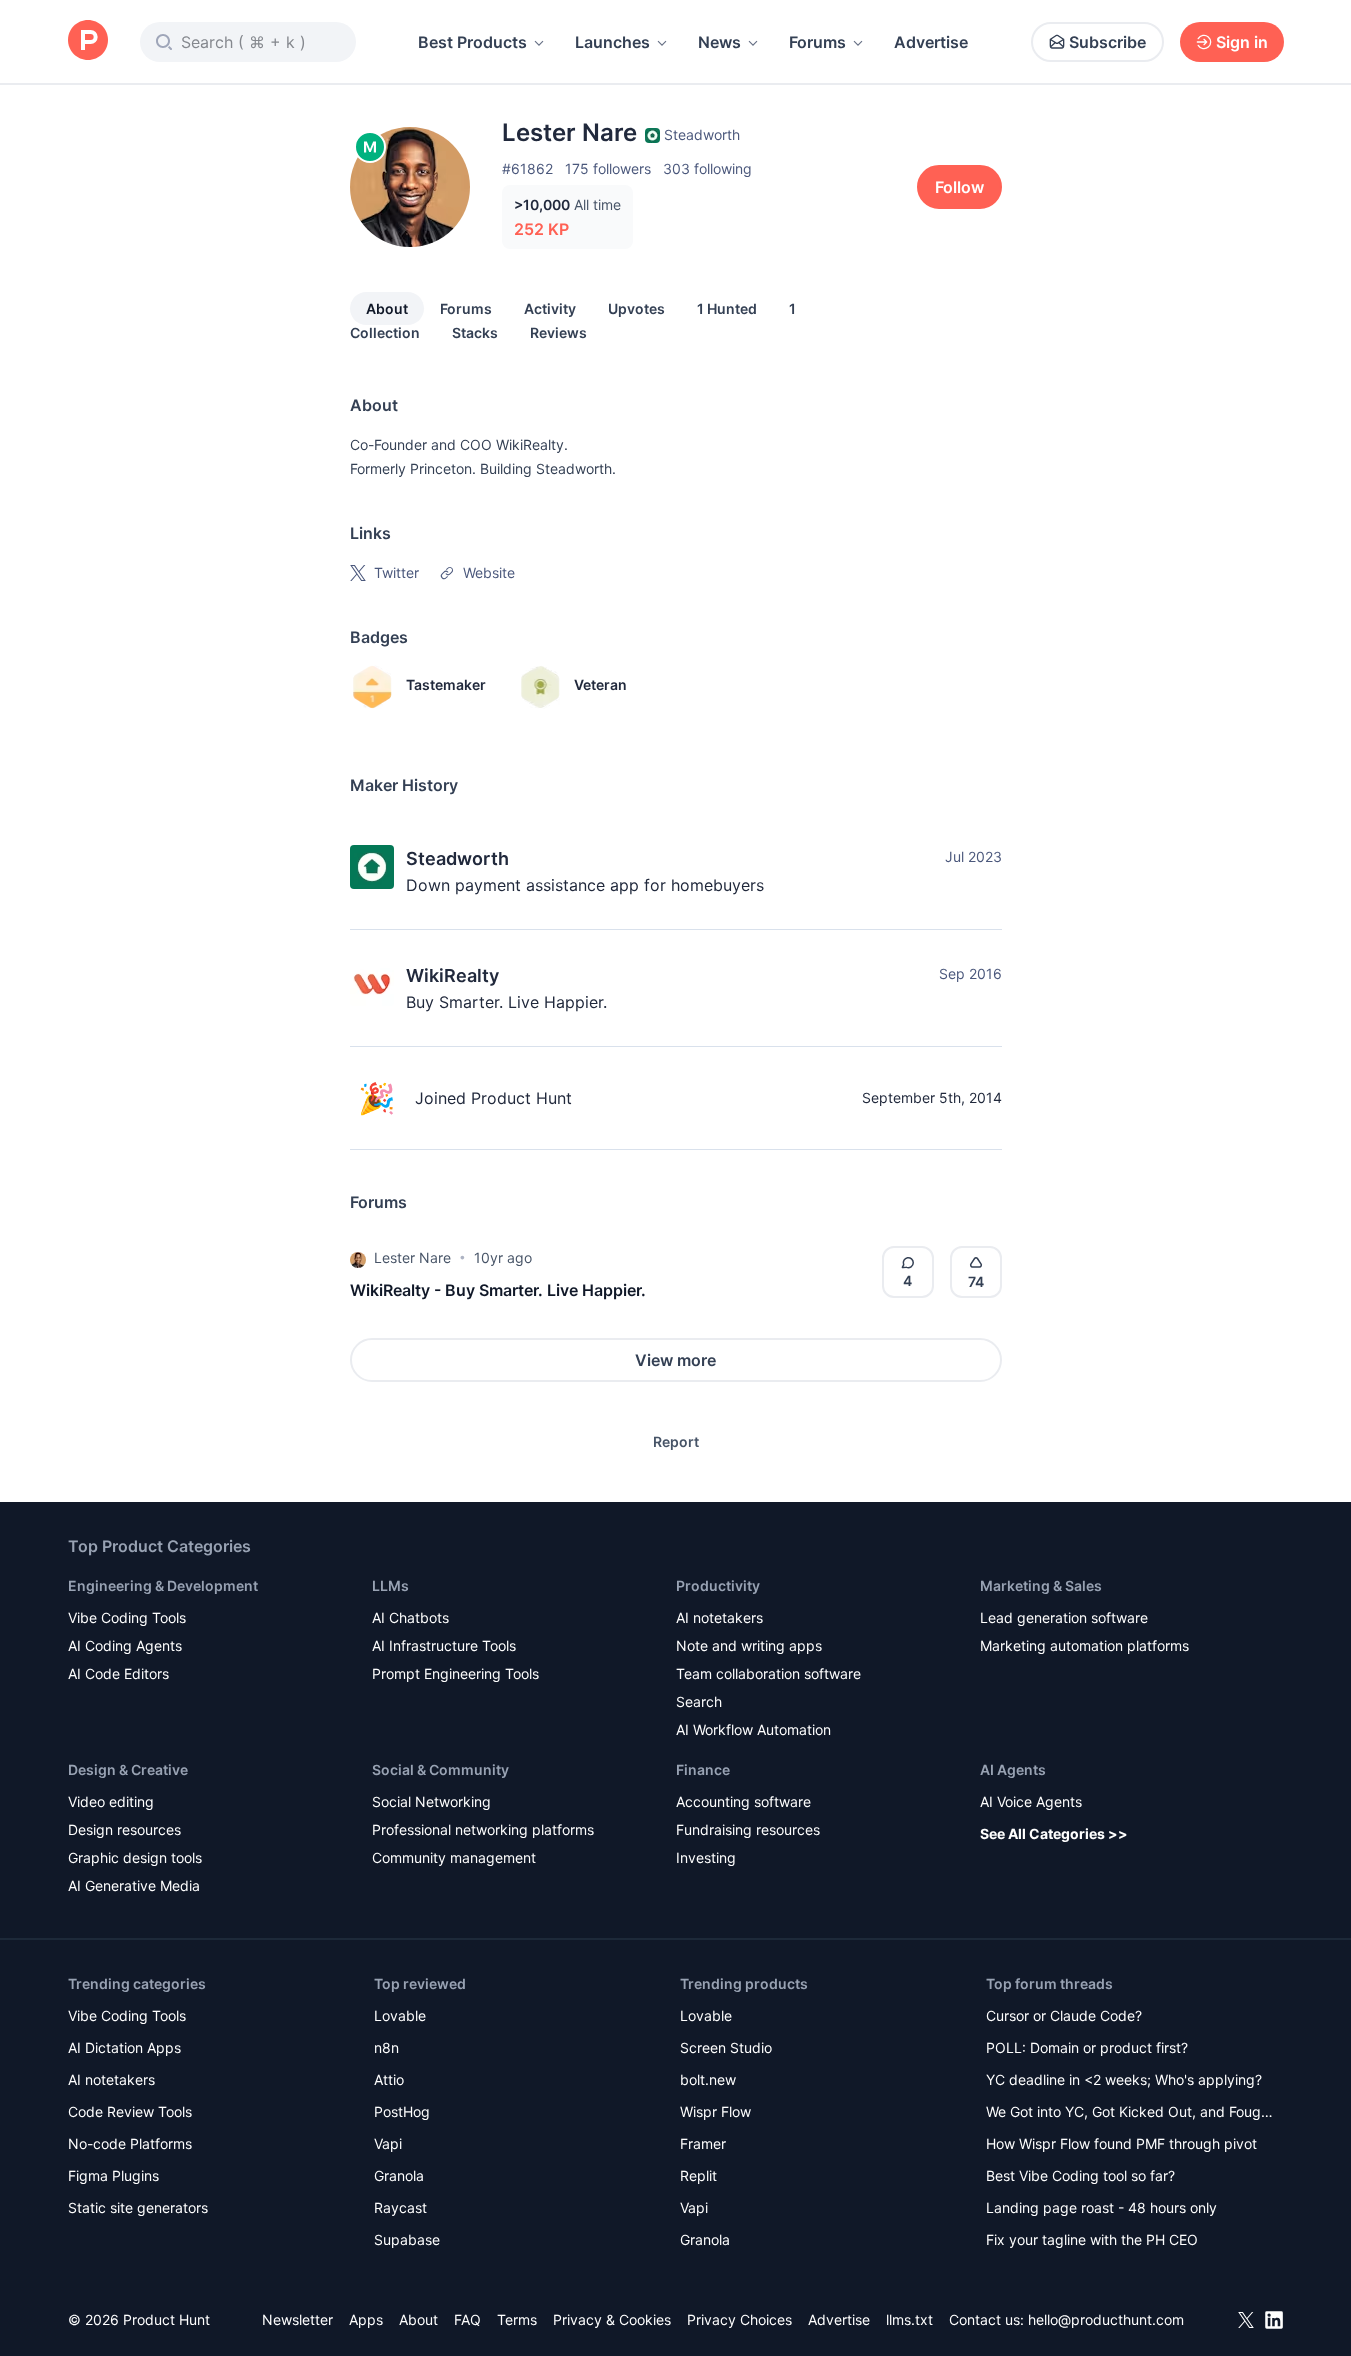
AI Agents (1013, 1769)
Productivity (718, 1585)
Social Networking (431, 1801)
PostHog (402, 2111)
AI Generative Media (134, 1885)
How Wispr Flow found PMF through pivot (1121, 2143)
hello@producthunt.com (1106, 2319)
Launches (612, 42)
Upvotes (636, 308)
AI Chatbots (410, 1617)
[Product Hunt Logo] (88, 41)
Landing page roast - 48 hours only (1101, 2207)
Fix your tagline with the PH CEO (1092, 2239)
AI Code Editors (118, 1673)
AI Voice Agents (1031, 1801)
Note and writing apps (749, 1645)
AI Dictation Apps (124, 2047)
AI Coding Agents (125, 1645)
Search (699, 1701)
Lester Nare (412, 1257)
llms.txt (909, 2319)
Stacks (475, 332)
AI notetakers (719, 1617)
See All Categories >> (1054, 1833)
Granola (399, 2175)
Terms (517, 2319)
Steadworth (457, 858)
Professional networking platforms (483, 1829)
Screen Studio (726, 2047)
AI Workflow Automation (753, 1729)
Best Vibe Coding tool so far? (1080, 2175)
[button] (358, 1258)
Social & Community (440, 1769)
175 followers (608, 168)
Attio (389, 2079)
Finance (703, 1769)
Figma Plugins (113, 2175)
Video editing (111, 1801)
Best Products (472, 42)
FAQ (467, 2319)
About (387, 308)
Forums (817, 42)
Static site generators (138, 2207)
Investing (706, 1857)
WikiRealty (452, 975)
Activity (550, 308)
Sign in (1242, 42)
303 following (707, 168)
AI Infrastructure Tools (444, 1645)
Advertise (931, 42)
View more (675, 1360)
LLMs (390, 1585)
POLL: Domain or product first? (1087, 2047)
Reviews (558, 332)
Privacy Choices (739, 2319)
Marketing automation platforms (1084, 1645)
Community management (454, 1857)
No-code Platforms (130, 2143)
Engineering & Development (163, 1585)
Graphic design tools (135, 1857)
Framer (703, 2143)
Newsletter (297, 2319)
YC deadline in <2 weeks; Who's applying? (1124, 2079)
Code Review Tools (130, 2111)
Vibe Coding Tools (127, 1617)
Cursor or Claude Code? (1064, 2015)
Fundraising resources (748, 1829)
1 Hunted (727, 308)
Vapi (388, 2143)
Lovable (400, 2015)
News (719, 42)
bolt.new (708, 2079)
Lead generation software (1064, 1617)
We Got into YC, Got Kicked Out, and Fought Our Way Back (1130, 2113)
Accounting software (743, 1801)
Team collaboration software (768, 1673)
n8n (386, 2047)
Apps (366, 2319)
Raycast (400, 2207)
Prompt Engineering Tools (455, 1673)
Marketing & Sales (1041, 1585)
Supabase (407, 2239)
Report (676, 1441)
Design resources (124, 1829)
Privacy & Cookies (612, 2319)
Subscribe (1107, 42)
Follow (959, 187)
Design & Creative (128, 1769)
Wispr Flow (715, 2111)
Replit (698, 2175)
